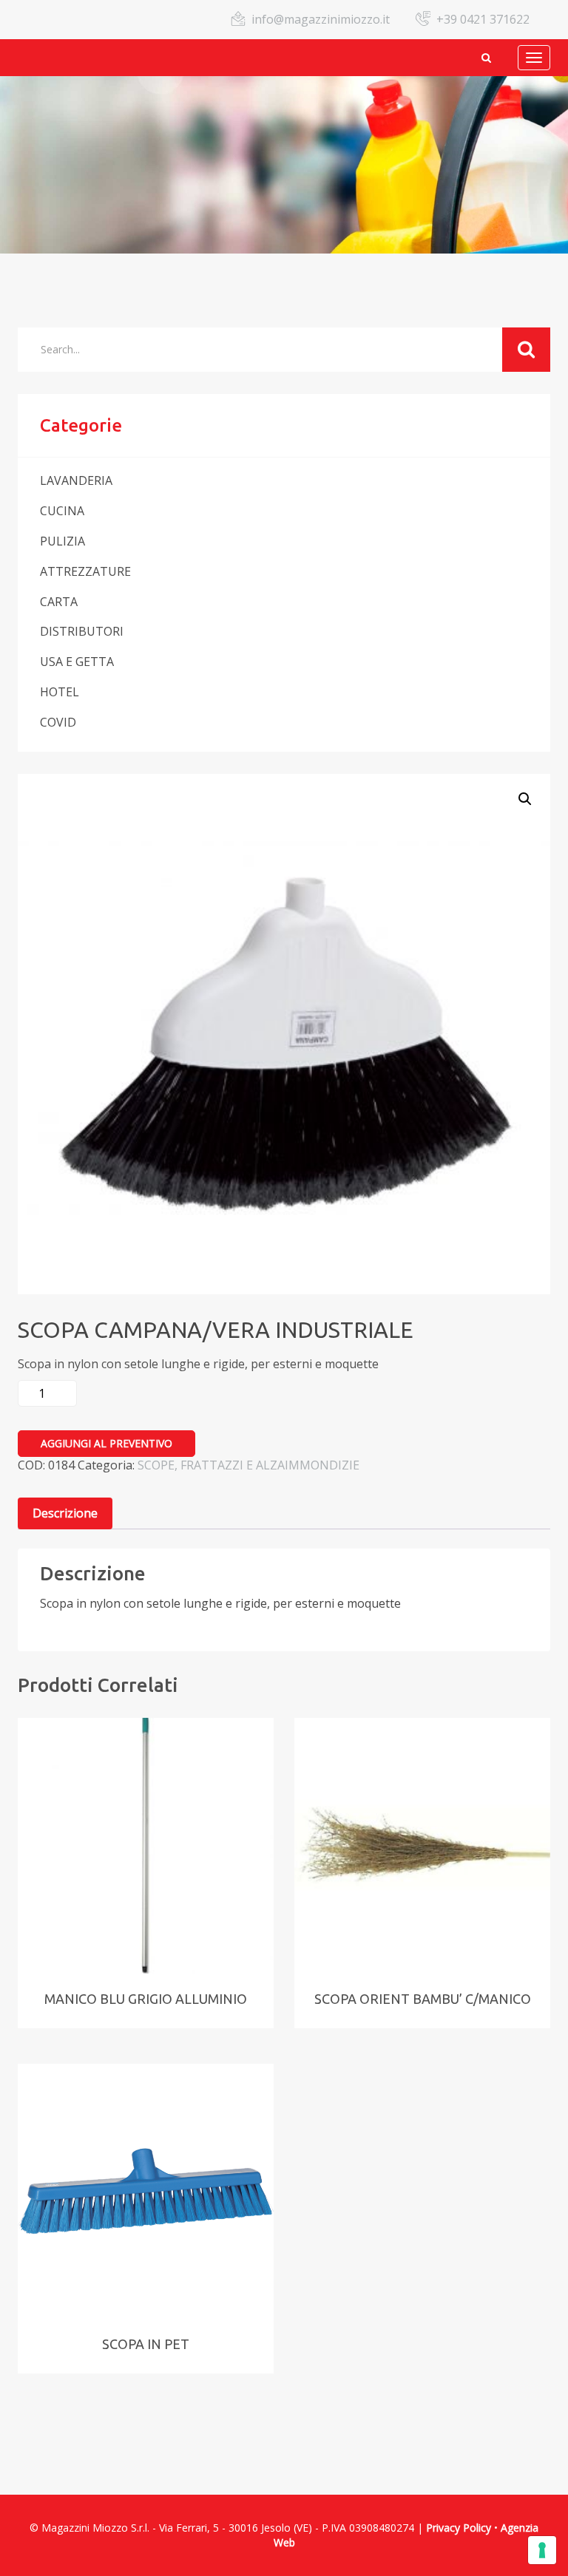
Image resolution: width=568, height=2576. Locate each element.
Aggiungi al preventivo (106, 1443)
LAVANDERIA (76, 480)
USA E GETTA (77, 662)
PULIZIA (62, 541)
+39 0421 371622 (483, 19)
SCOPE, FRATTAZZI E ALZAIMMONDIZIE (248, 1465)
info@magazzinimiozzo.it (321, 19)
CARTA (59, 602)
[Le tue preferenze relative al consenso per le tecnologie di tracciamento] (542, 2550)
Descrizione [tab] (65, 1513)
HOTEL (60, 692)
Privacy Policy (459, 2528)
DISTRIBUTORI (82, 631)
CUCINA (62, 511)
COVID (58, 722)
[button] (525, 799)
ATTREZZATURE (85, 571)
